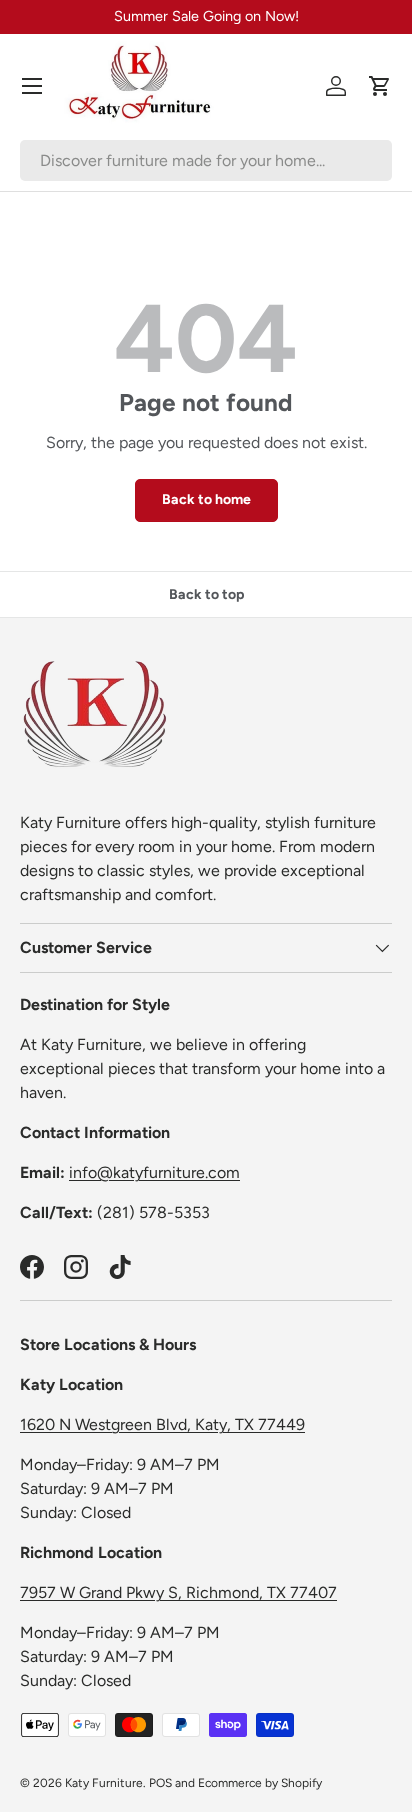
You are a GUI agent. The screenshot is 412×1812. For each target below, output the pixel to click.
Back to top (206, 594)
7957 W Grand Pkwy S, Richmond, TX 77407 (178, 1592)
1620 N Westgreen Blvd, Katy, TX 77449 (162, 1424)
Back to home (206, 499)
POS (160, 1783)
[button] (380, 86)
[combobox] (206, 160)
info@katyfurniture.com (154, 1172)
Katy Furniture (104, 1783)
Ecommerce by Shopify (260, 1783)
